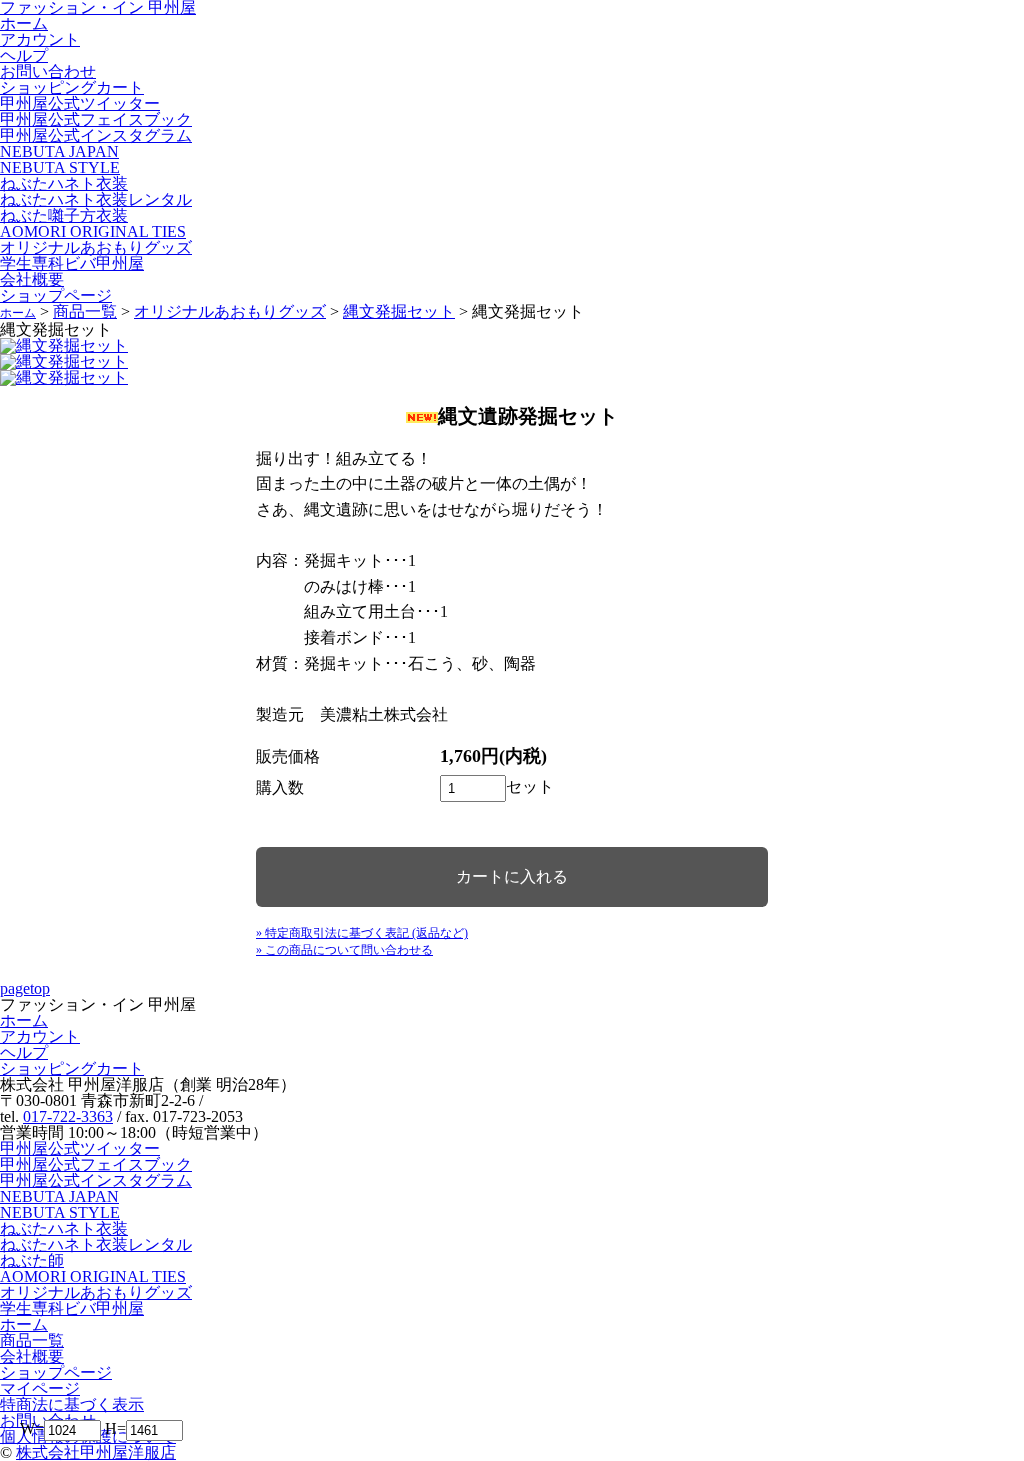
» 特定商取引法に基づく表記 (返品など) (362, 933)
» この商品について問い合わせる (344, 950)
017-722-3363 (68, 1116)
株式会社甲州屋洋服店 (96, 1452)
